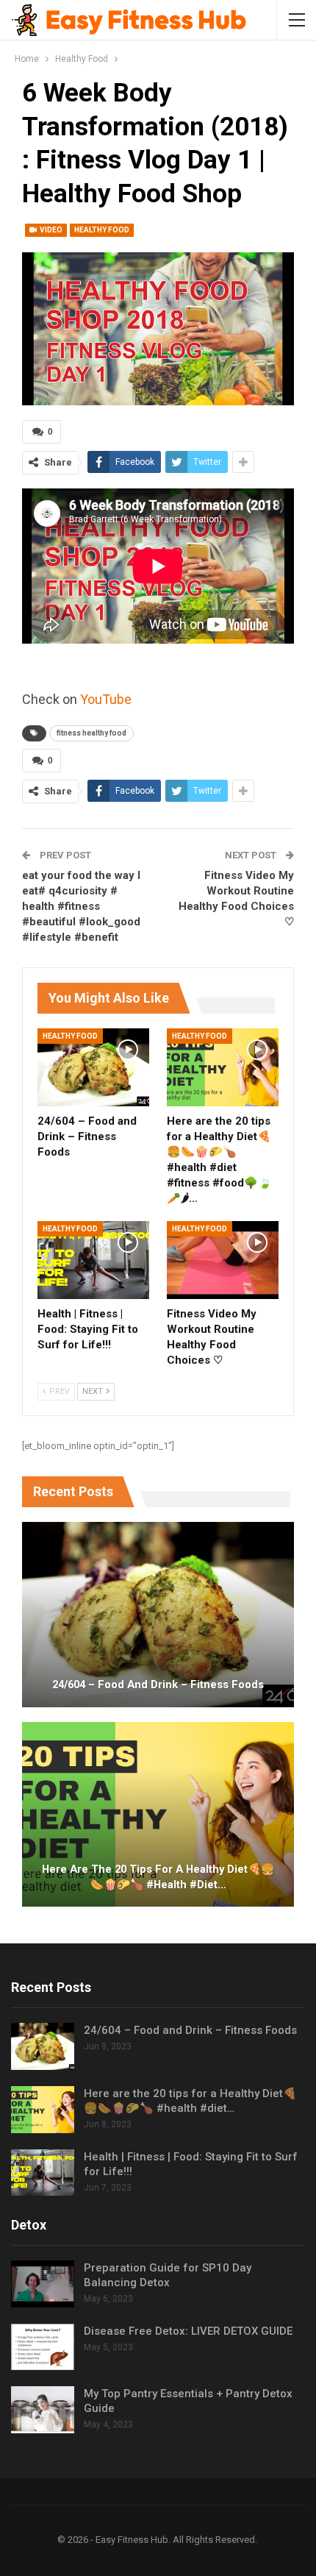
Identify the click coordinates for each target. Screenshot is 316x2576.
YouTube (106, 699)
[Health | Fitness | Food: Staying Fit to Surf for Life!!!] (93, 1260)
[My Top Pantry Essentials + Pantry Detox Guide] (43, 2410)
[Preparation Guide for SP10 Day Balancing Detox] (43, 2284)
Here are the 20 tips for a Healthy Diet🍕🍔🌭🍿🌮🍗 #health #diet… (158, 1877)
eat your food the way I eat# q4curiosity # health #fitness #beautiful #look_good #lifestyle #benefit (81, 906)
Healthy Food (102, 230)
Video (50, 230)
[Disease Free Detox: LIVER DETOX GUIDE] (43, 2347)
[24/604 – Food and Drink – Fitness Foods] (93, 1067)
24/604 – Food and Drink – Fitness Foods (158, 1684)
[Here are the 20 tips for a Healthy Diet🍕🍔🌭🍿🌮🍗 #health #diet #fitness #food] (223, 1067)
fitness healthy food (91, 733)
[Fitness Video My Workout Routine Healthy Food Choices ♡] (223, 1260)
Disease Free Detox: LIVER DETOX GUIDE (188, 2331)
